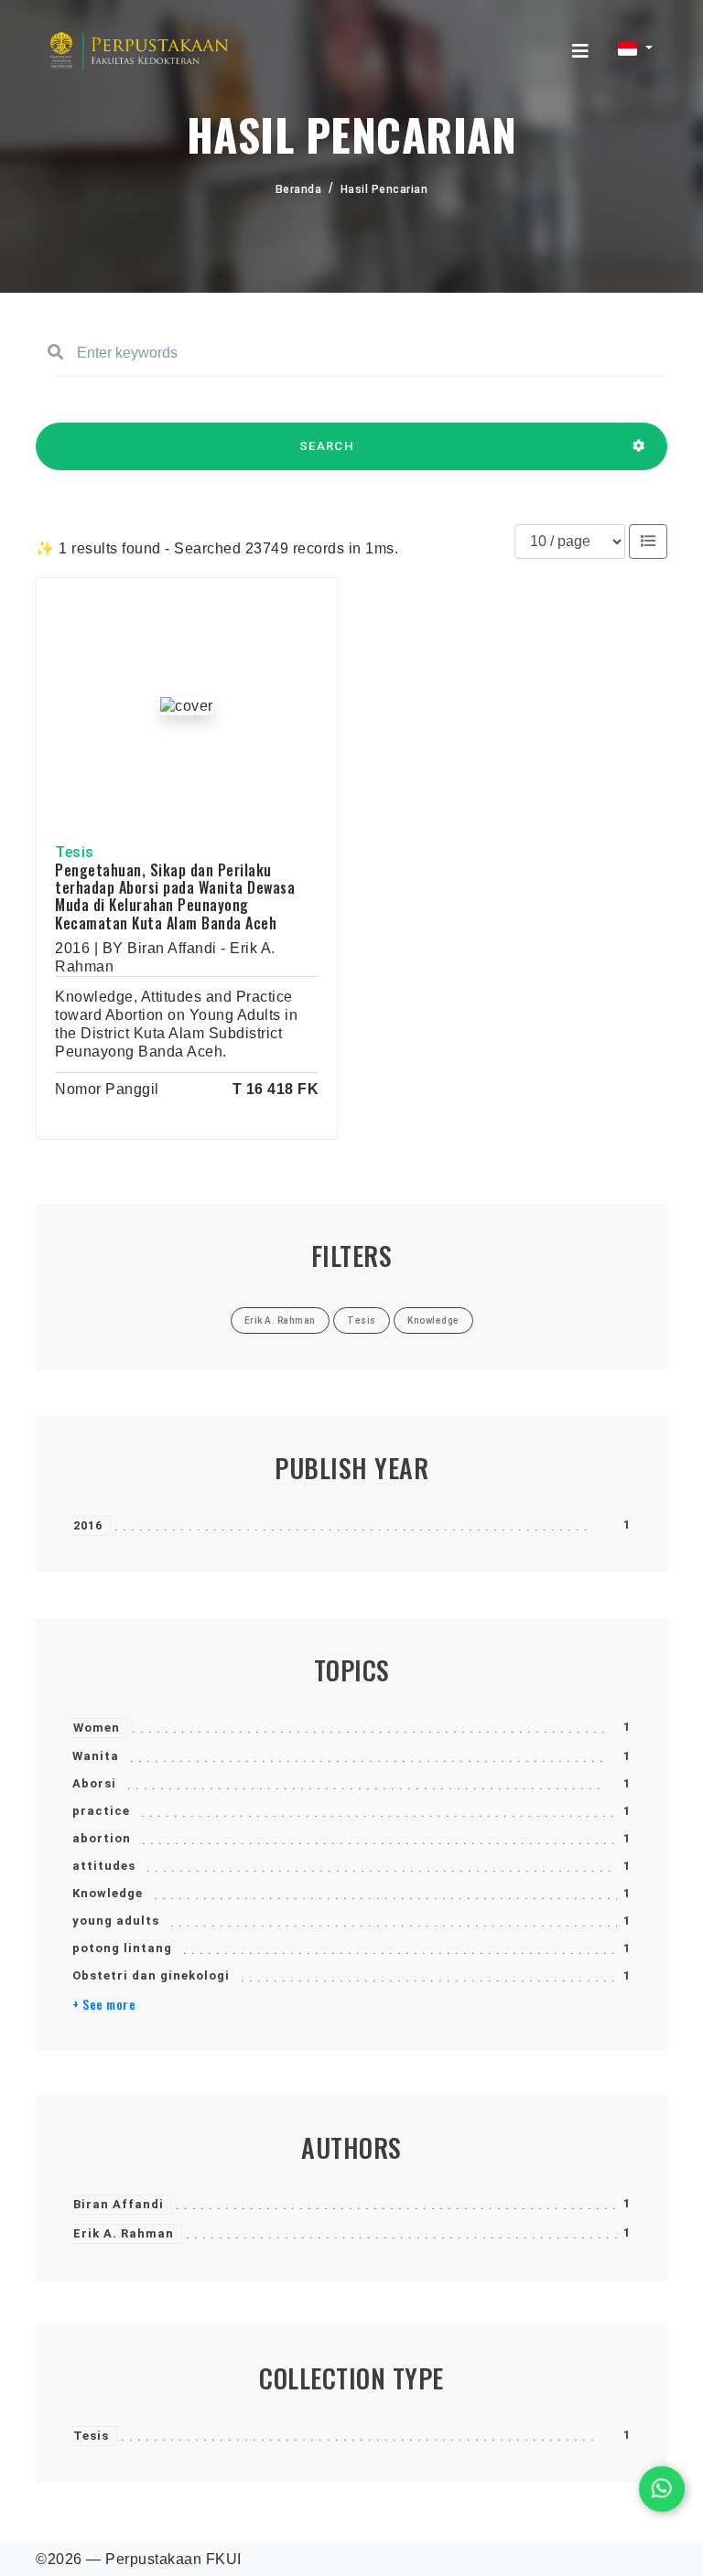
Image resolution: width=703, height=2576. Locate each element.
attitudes (104, 1866)
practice (101, 1811)
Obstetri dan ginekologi (151, 1975)
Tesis (91, 2436)
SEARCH (327, 446)
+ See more (104, 2004)
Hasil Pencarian (384, 189)
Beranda (299, 189)
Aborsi (94, 1783)
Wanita (96, 1756)
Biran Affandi (119, 2204)
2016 (88, 1525)
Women (97, 1728)
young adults (116, 1921)
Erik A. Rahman (124, 2233)
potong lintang (122, 1948)
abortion (102, 1838)
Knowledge (108, 1893)
